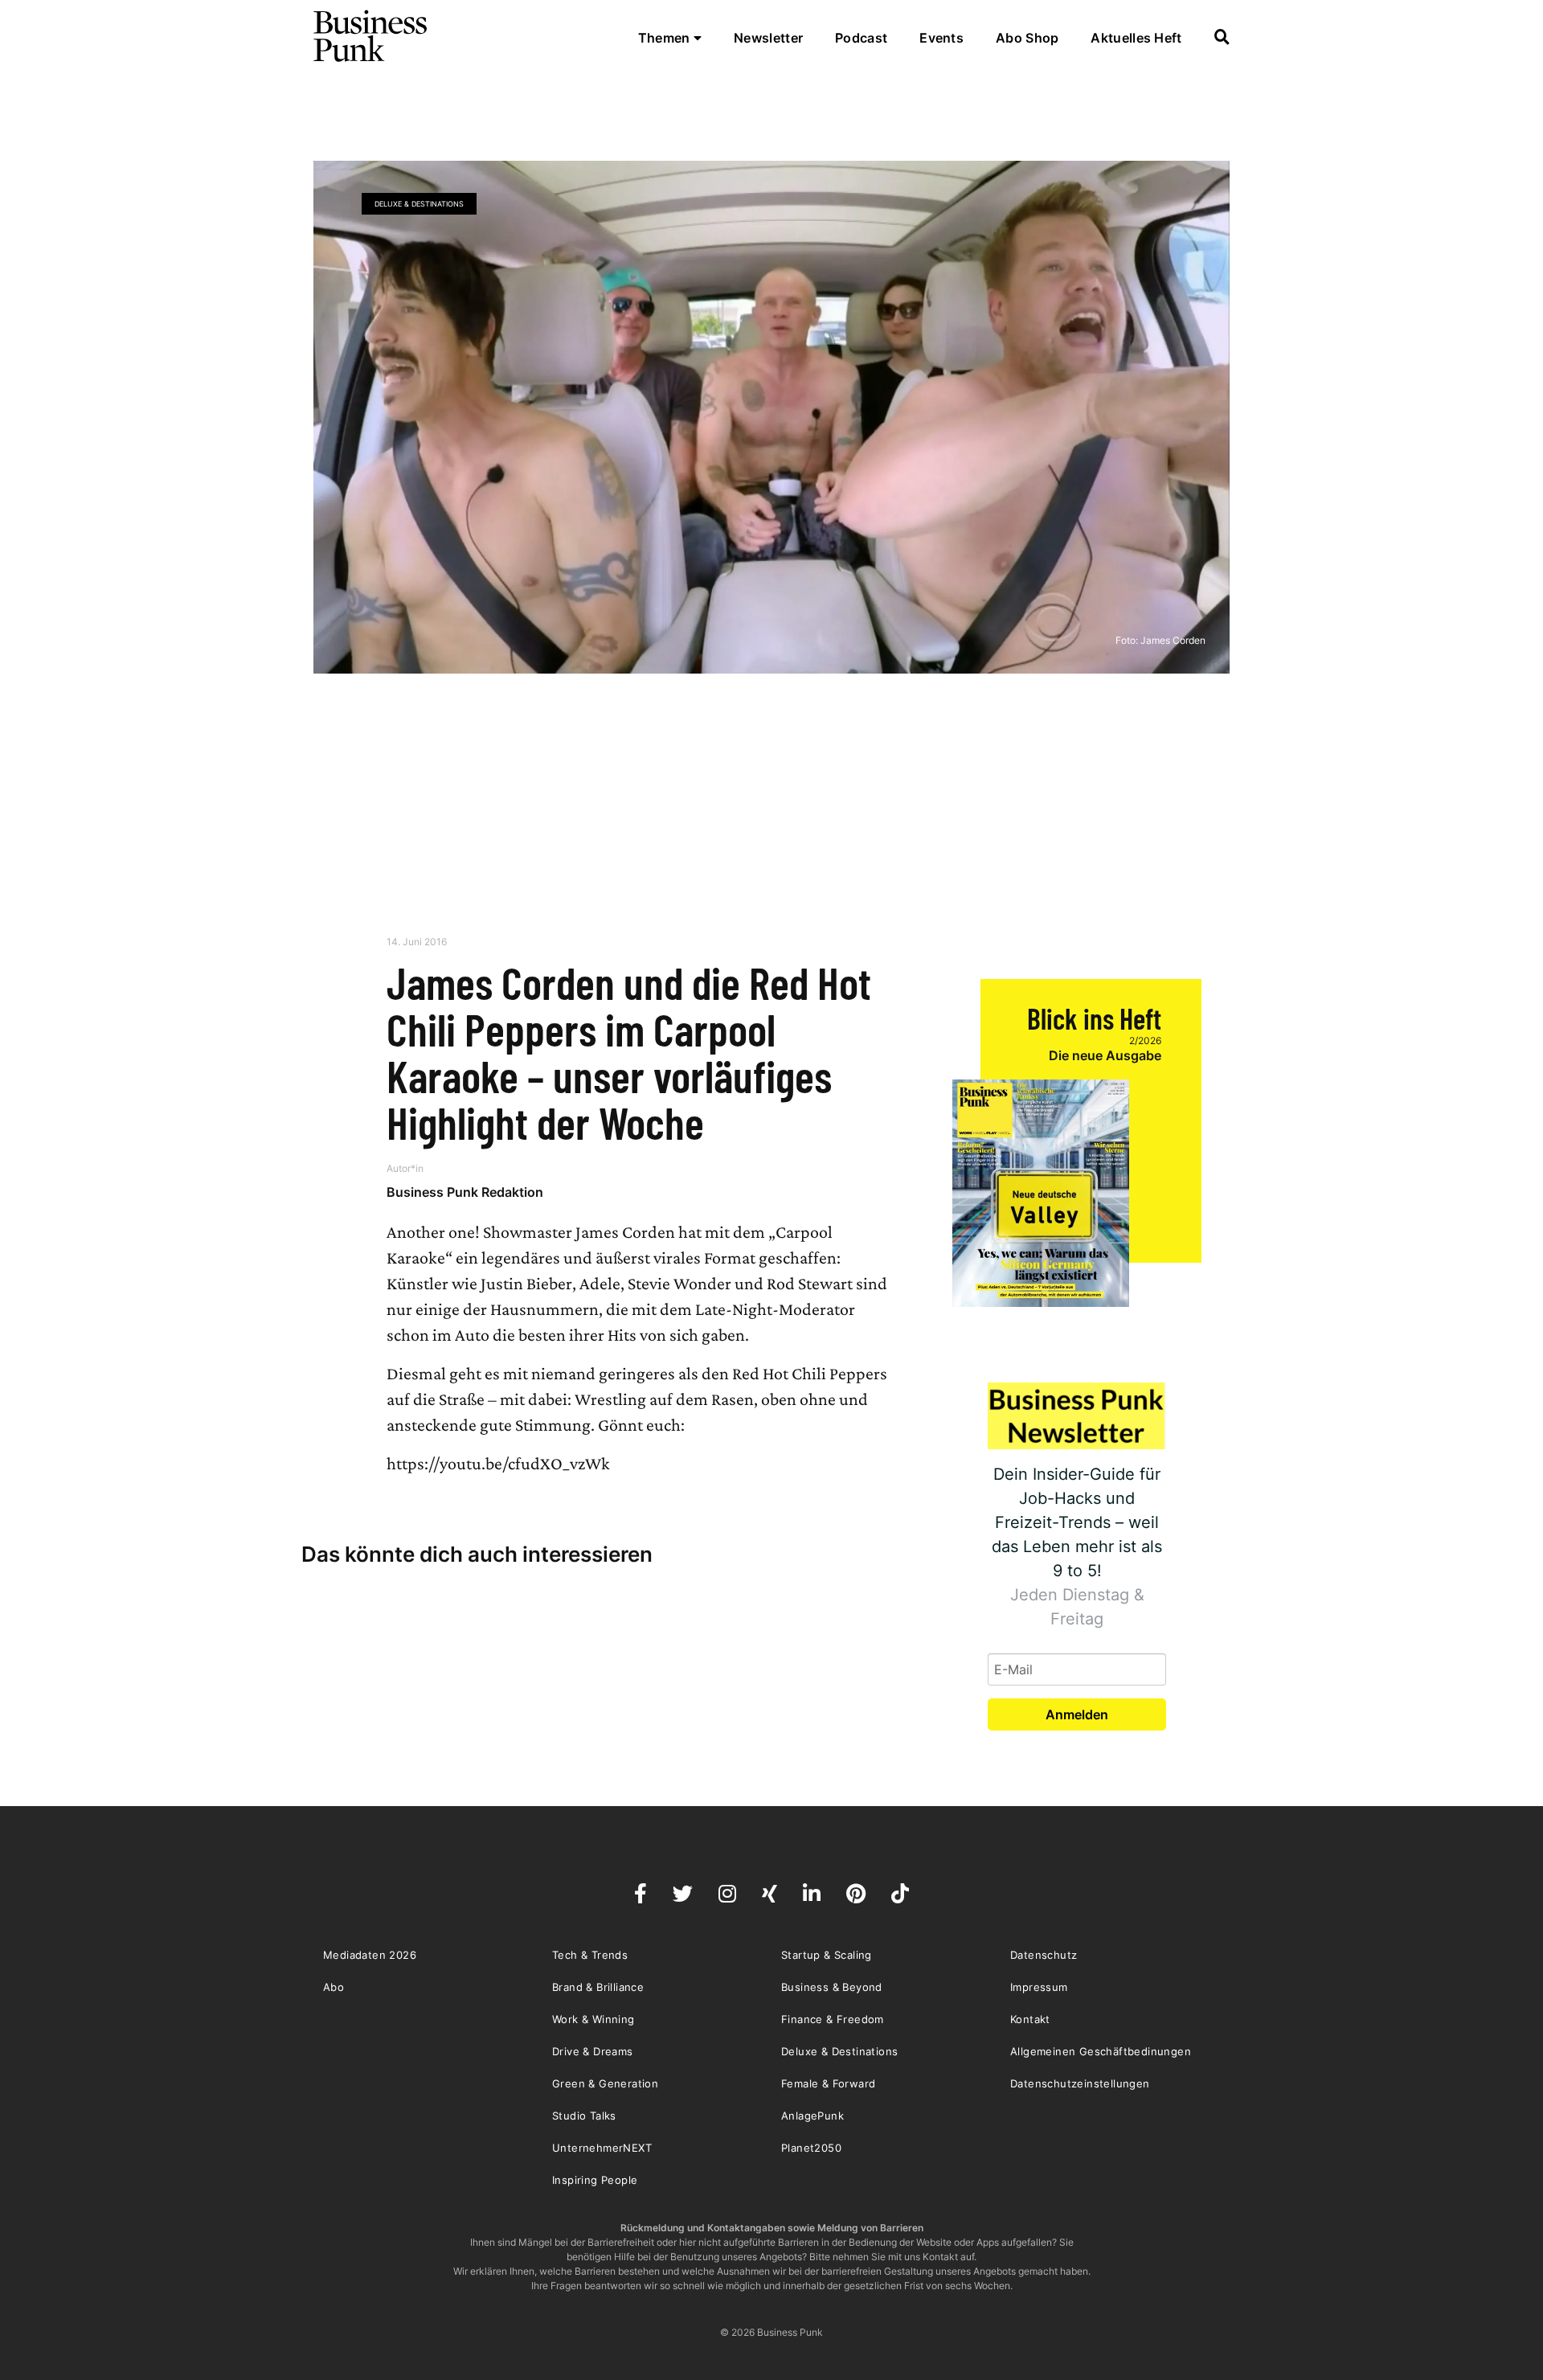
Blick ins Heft (1094, 1018)
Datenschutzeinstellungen (1080, 2083)
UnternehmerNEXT (602, 2148)
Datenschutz (1044, 1955)
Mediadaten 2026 (370, 1955)
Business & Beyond (832, 1987)
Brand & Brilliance (598, 1987)
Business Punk (371, 36)
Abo (334, 1987)
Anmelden (1077, 1714)
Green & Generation (605, 2083)
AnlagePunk (812, 2116)
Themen (666, 38)
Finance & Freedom (833, 2019)
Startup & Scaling (827, 1955)
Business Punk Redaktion (465, 1192)
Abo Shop (1027, 38)
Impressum (1039, 1987)
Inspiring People (595, 2180)
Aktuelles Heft (1136, 38)
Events (941, 38)
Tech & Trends (590, 1955)
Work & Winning (593, 2019)
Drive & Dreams (593, 2051)
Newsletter (768, 38)
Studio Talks (584, 2116)
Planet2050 (811, 2148)
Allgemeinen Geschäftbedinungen (1101, 2051)
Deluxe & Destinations (419, 204)
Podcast (861, 38)
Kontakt (1030, 2019)
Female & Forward (828, 2083)
